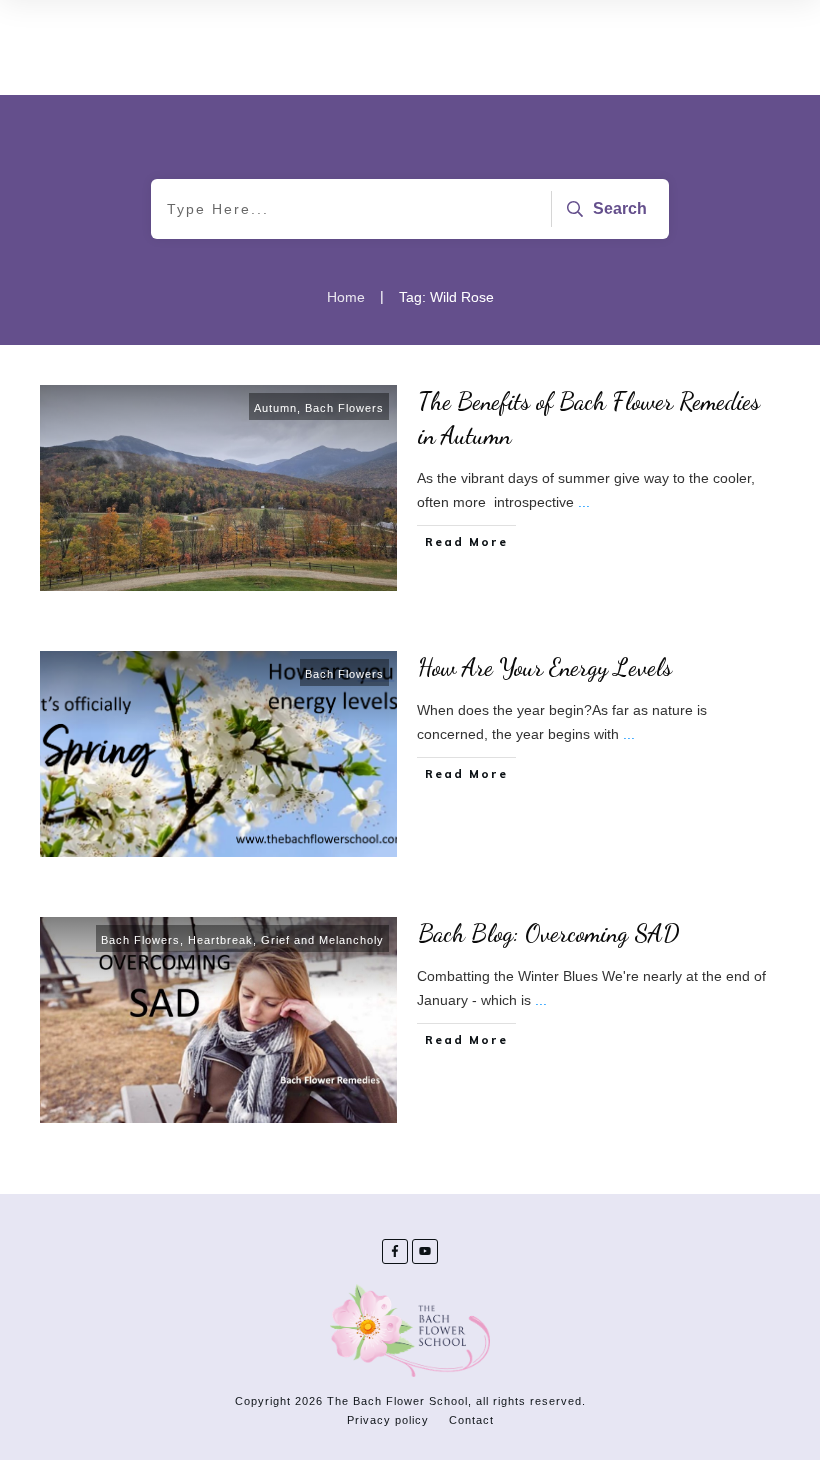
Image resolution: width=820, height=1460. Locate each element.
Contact (471, 1420)
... (584, 502)
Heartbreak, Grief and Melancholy (286, 940)
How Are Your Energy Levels (545, 667)
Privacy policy (388, 1420)
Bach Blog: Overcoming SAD (549, 933)
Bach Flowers (344, 408)
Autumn (275, 408)
